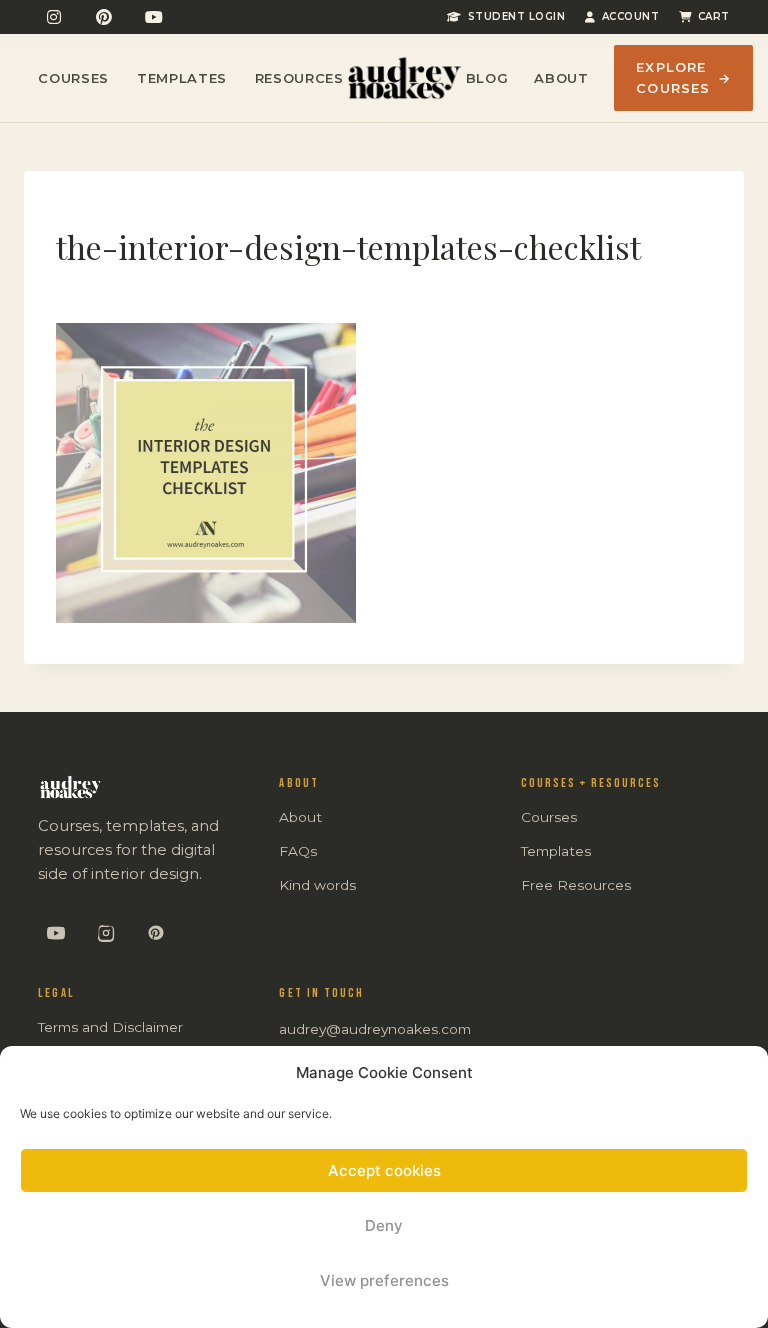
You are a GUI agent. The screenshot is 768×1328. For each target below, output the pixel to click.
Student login (516, 16)
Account (630, 16)
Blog (487, 78)
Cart (714, 16)
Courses (73, 78)
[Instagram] (54, 17)
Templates (182, 78)
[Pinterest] (104, 17)
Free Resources (576, 885)
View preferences (384, 1280)
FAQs (298, 851)
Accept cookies (384, 1170)
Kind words (317, 885)
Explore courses (683, 77)
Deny (384, 1225)
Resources (299, 78)
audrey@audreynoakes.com (375, 1029)
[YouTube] (154, 17)
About (561, 78)
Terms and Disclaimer (110, 1027)
